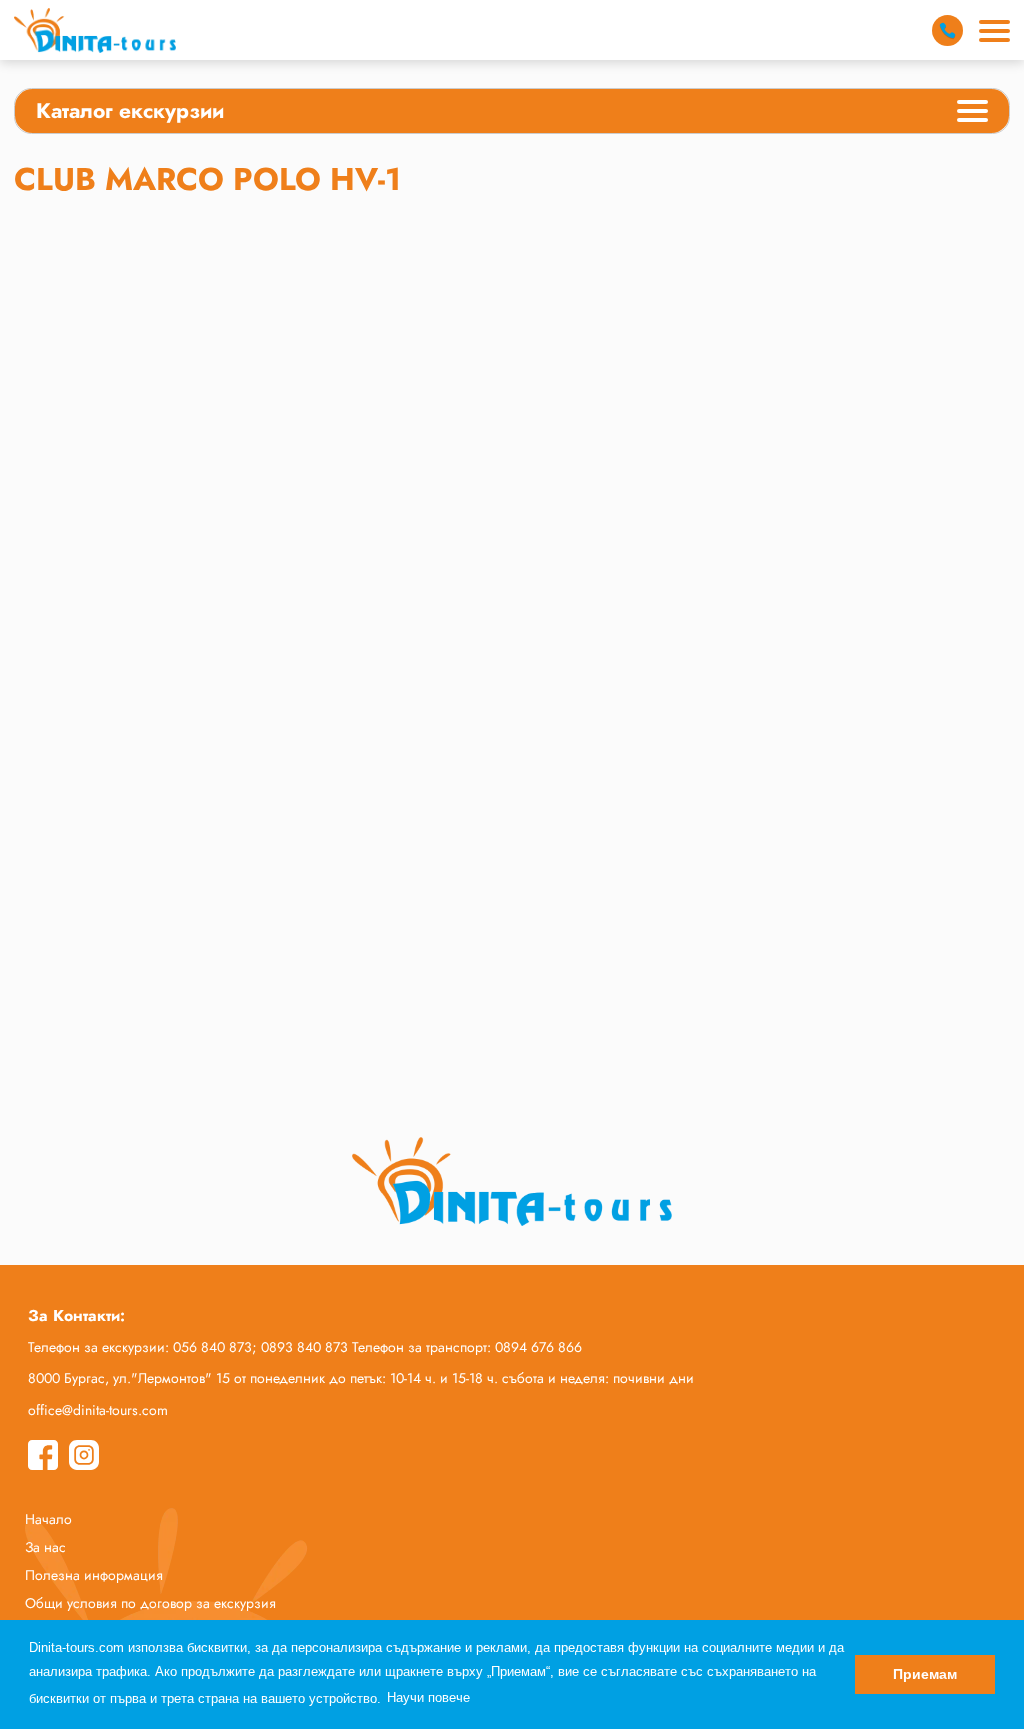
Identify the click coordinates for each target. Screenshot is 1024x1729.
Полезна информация (94, 1575)
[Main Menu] (994, 31)
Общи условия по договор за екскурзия (150, 1603)
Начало (48, 1519)
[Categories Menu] (972, 114)
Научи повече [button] (428, 1697)
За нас (45, 1547)
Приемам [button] (925, 1674)
